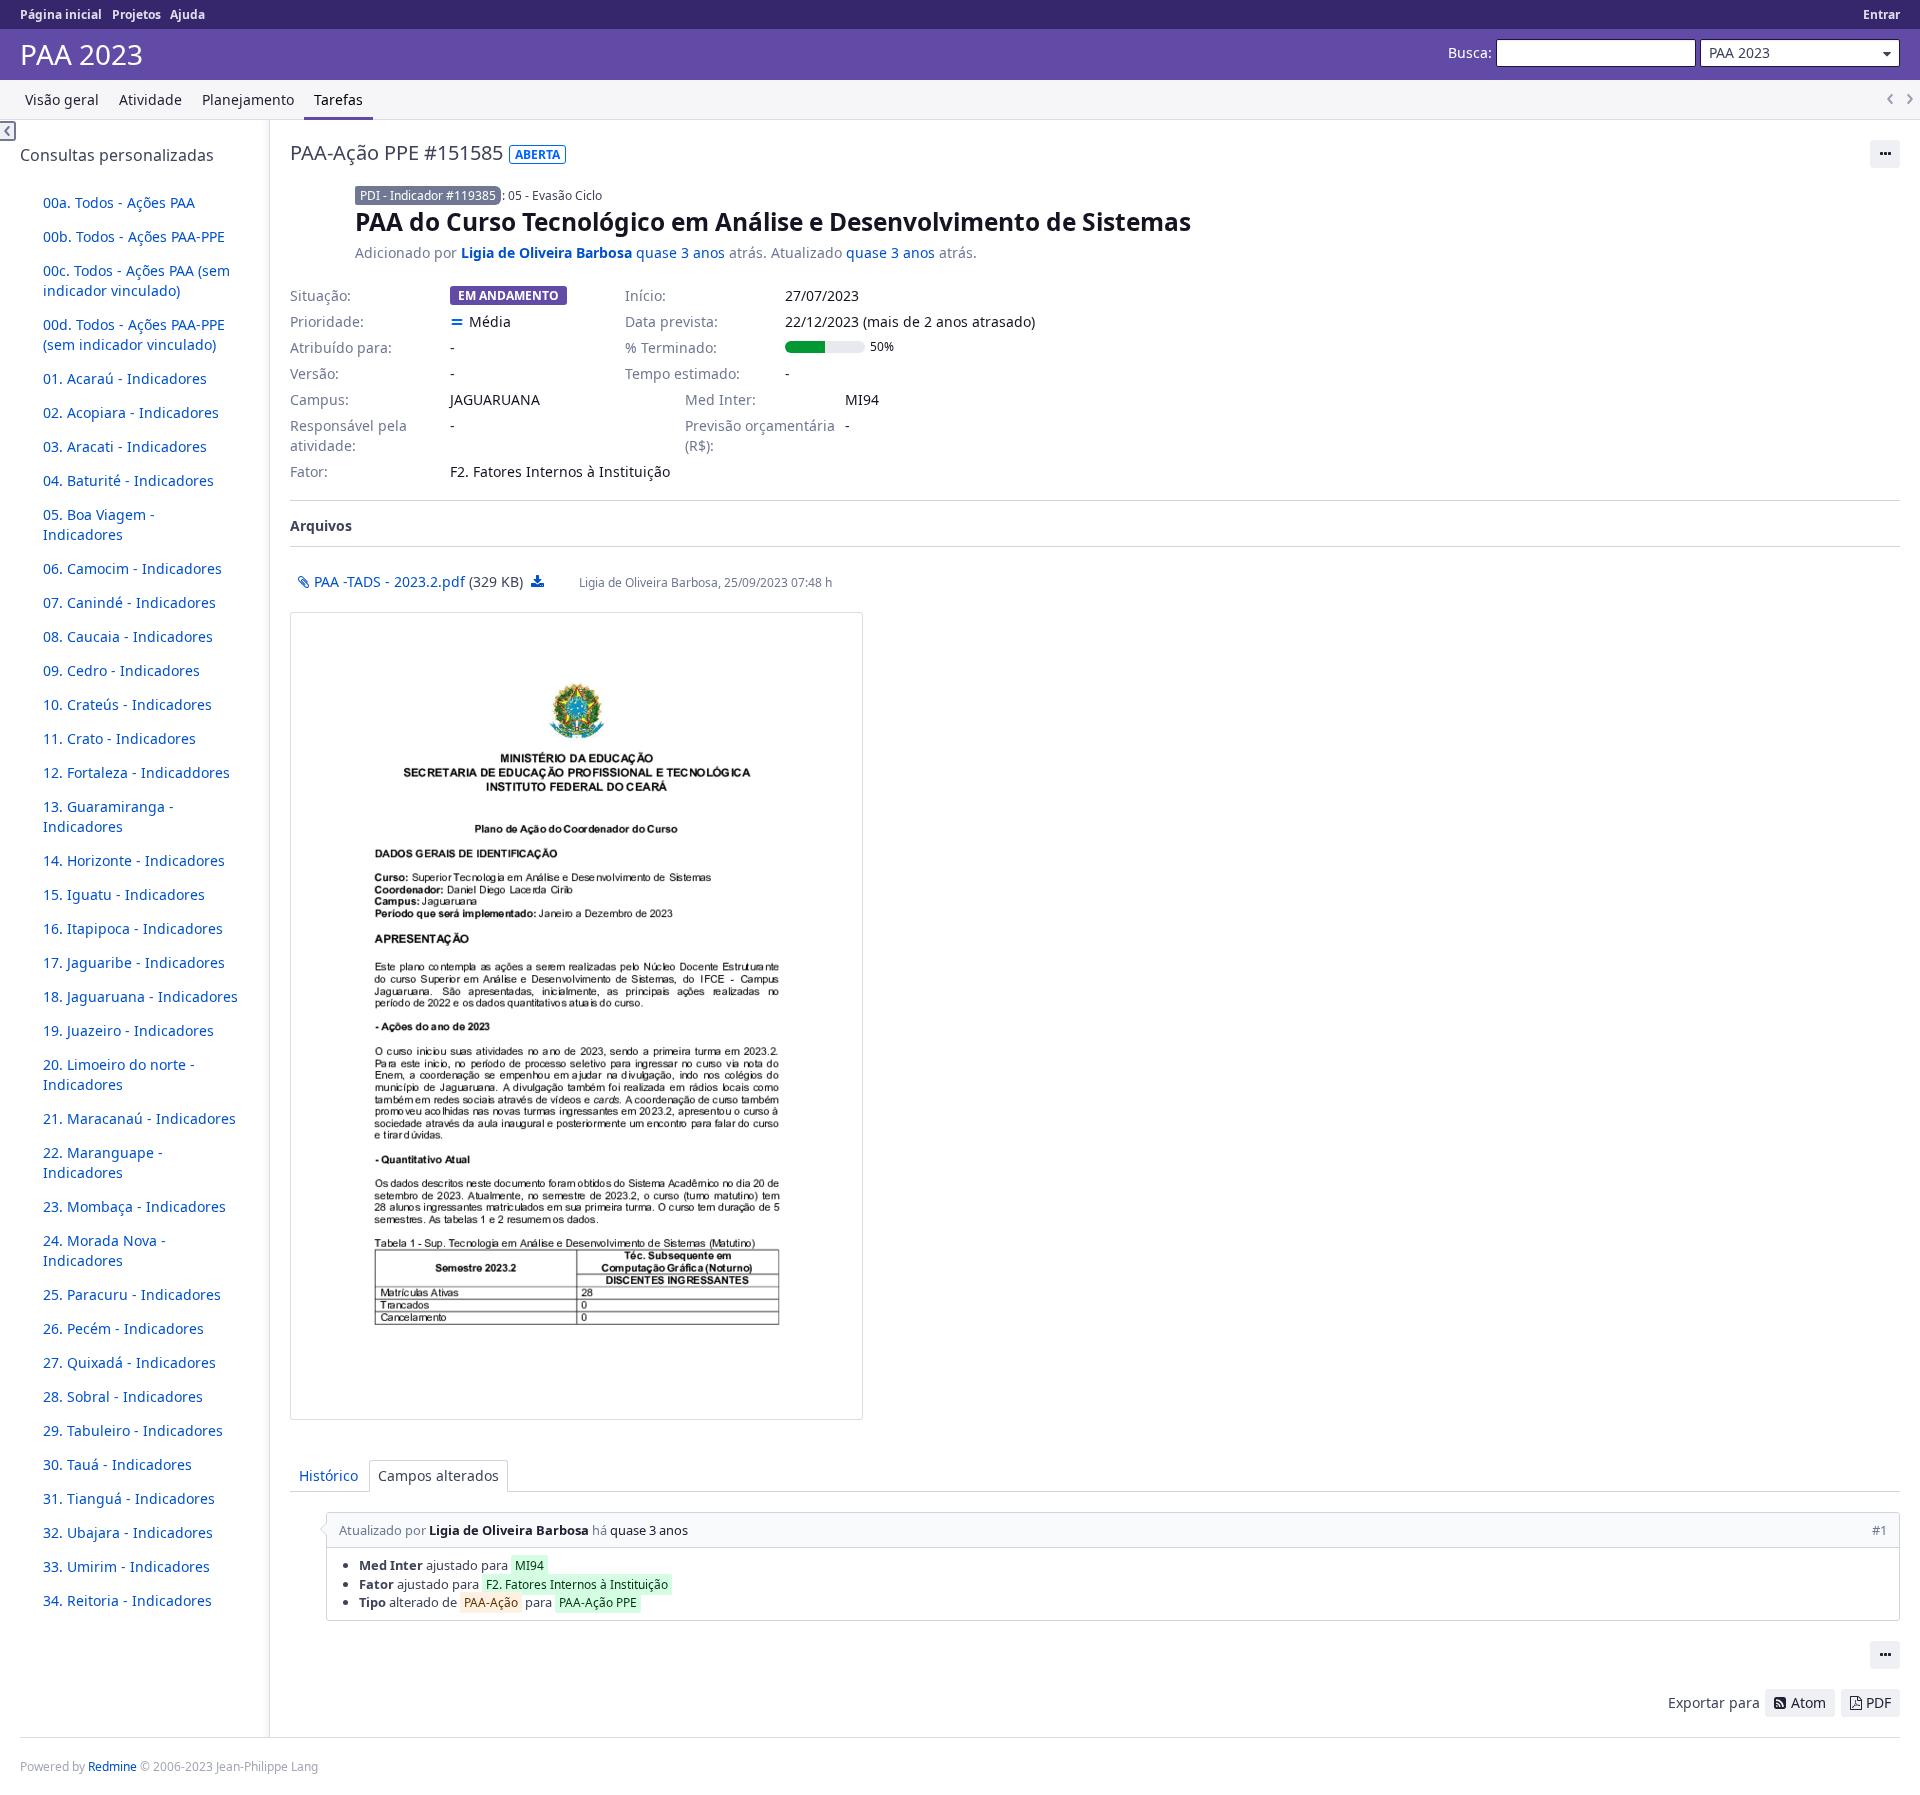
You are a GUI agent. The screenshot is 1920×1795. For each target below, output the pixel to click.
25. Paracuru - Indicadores (132, 1294)
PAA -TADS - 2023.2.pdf (389, 581)
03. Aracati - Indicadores (125, 446)
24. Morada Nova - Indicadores (104, 1250)
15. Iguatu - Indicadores (124, 894)
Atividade (150, 99)
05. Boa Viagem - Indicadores (99, 524)
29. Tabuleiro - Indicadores (133, 1430)
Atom (1808, 1702)
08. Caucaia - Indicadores (128, 636)
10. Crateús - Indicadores (127, 704)
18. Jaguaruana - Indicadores (140, 996)
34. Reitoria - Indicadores (127, 1600)
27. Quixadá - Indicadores (129, 1362)
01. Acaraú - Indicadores (125, 378)
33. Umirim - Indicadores (126, 1566)
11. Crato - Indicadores (119, 738)
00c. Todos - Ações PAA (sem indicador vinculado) (136, 280)
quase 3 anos (680, 252)
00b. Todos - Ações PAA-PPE (134, 236)
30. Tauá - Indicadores (117, 1464)
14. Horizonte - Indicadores (134, 860)
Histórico (328, 1475)
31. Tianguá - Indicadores (129, 1498)
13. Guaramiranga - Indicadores (108, 816)
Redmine (112, 1766)
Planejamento (248, 99)
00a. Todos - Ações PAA (119, 202)
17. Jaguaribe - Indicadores (134, 962)
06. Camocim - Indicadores (132, 568)
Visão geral (62, 99)
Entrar (1881, 14)
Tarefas (338, 99)
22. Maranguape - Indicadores (103, 1162)
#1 (1879, 1530)
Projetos (136, 14)
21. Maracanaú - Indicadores (139, 1118)
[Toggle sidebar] (8, 131)
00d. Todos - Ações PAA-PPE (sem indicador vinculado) (134, 334)
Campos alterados (438, 1475)
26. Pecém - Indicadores (123, 1328)
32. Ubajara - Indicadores (128, 1532)
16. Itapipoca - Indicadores (133, 928)
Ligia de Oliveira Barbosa (546, 252)
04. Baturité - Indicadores (128, 480)
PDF (1878, 1702)
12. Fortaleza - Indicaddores (136, 772)
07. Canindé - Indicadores (129, 602)
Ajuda (187, 14)
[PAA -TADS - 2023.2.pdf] (576, 1016)
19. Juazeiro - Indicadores (128, 1030)
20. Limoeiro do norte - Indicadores (119, 1074)
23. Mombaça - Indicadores (134, 1206)
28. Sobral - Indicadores (123, 1396)
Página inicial (61, 14)
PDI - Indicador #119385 (428, 195)
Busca (1468, 52)
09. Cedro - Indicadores (121, 670)
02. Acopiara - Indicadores (131, 412)
